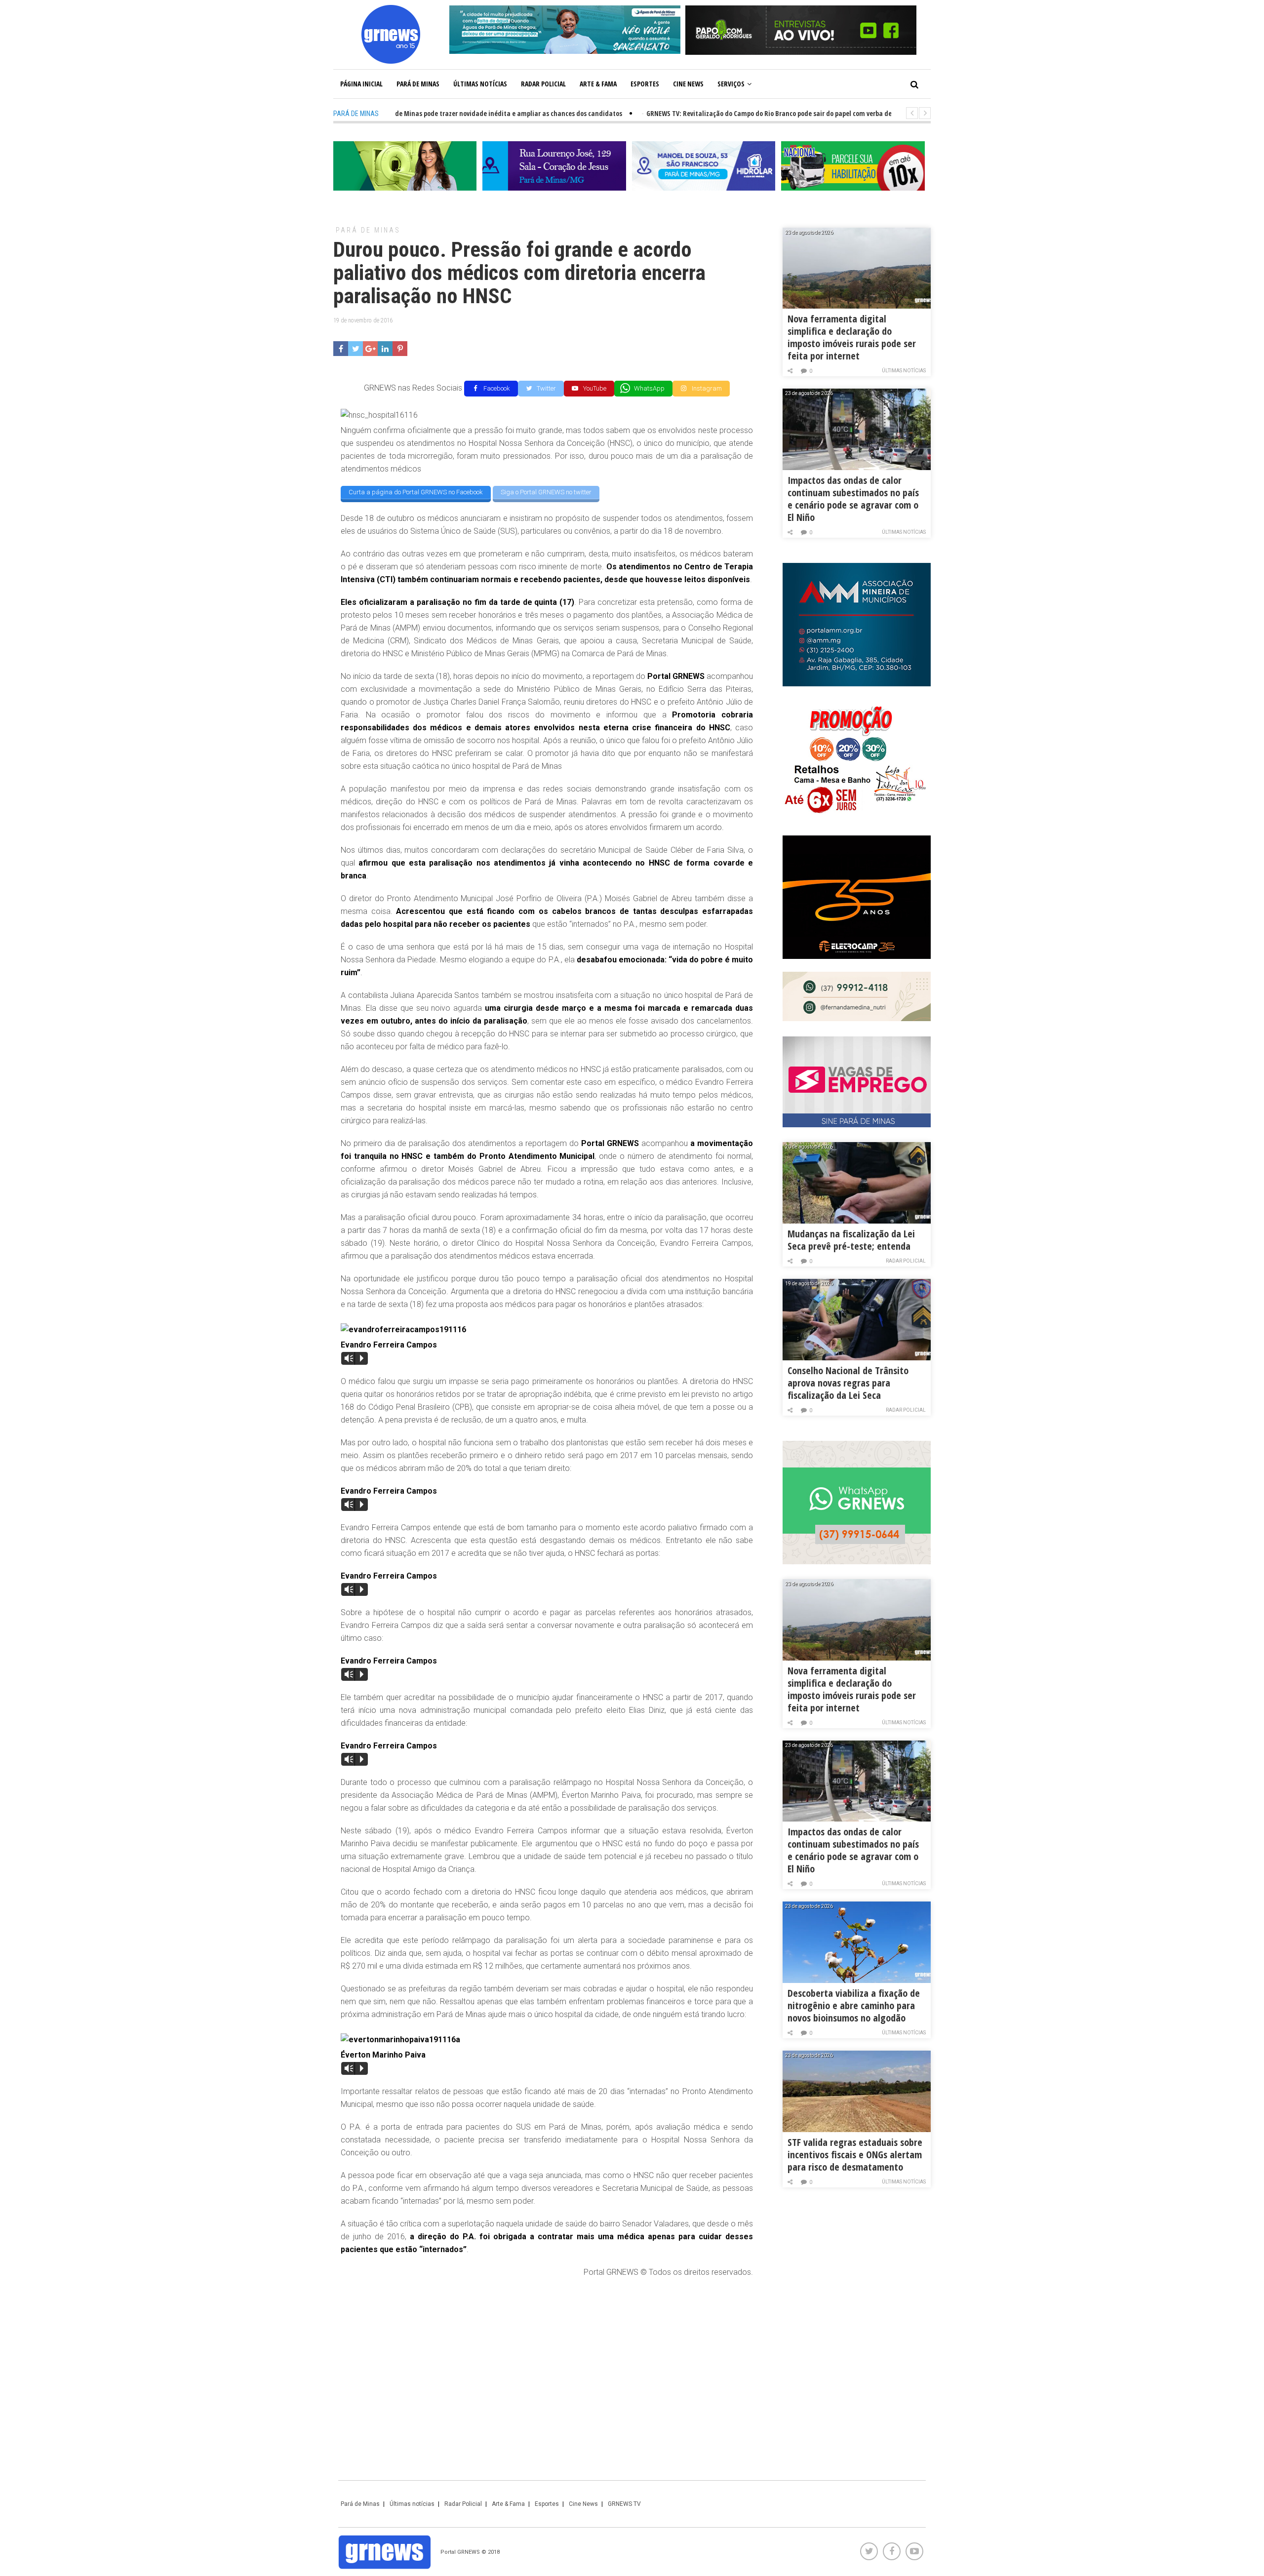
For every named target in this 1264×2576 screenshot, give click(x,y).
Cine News (688, 84)
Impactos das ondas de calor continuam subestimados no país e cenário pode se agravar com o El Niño (853, 499)
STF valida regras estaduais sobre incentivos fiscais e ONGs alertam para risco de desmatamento (855, 2155)
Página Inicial (361, 84)
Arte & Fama (598, 84)
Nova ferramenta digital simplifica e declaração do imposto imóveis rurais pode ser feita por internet (852, 337)
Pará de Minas (418, 84)
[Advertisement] (547, 2358)
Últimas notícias (480, 84)
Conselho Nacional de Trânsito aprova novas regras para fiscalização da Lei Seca (848, 1383)
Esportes (645, 84)
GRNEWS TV (624, 2504)
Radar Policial (543, 84)
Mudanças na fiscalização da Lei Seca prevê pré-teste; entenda (851, 1240)
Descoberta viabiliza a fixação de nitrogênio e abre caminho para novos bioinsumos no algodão (854, 2005)
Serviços (731, 84)
